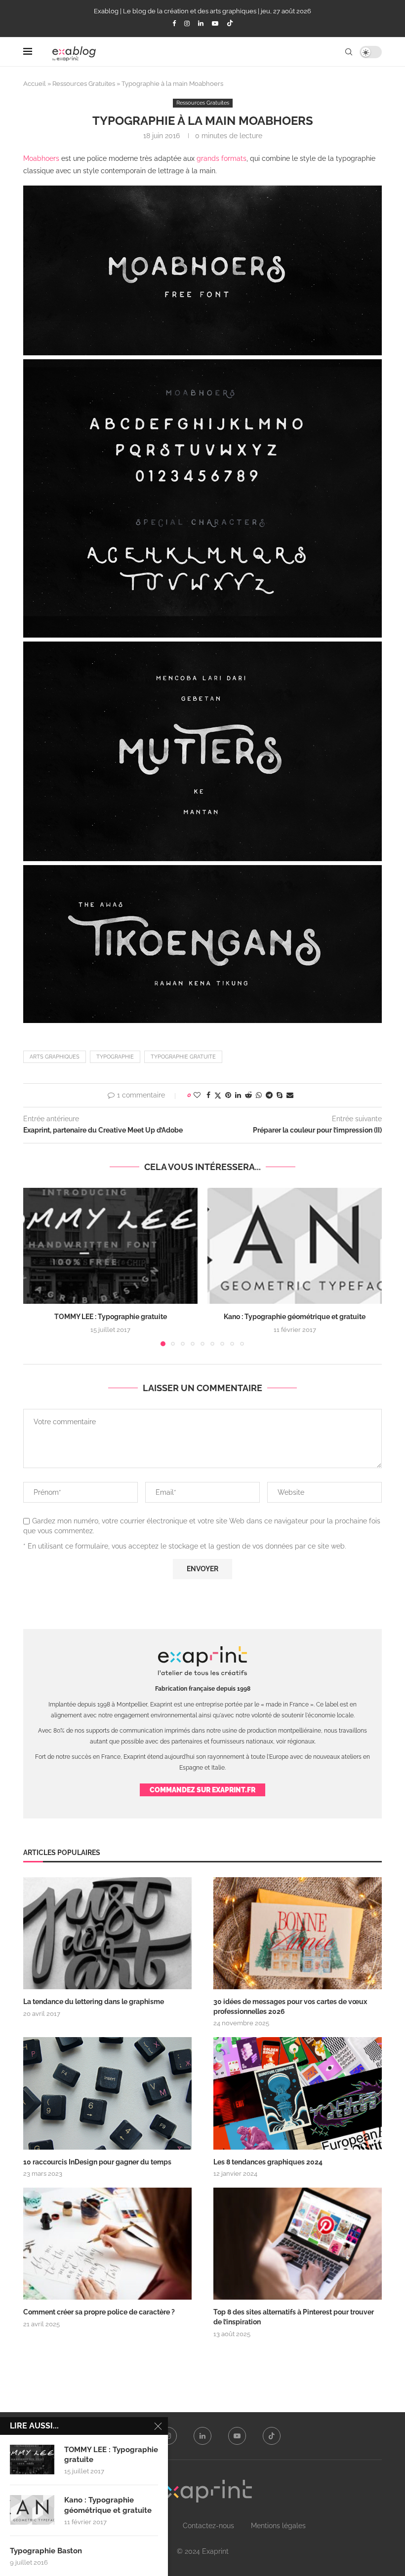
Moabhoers (41, 158)
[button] (37, 1267)
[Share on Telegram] (269, 1095)
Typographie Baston (46, 2551)
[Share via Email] (290, 1095)
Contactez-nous (208, 2526)
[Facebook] (174, 23)
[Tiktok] (230, 24)
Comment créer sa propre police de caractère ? (99, 2312)
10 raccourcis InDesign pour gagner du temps (97, 2162)
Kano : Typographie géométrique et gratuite (295, 1317)
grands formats (222, 158)
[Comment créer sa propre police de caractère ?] (107, 2244)
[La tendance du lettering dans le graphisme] (107, 1933)
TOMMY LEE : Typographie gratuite (111, 1317)
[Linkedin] (201, 23)
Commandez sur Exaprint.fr (202, 1790)
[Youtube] (215, 23)
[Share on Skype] (280, 1095)
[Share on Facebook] (208, 1095)
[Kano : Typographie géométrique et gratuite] (295, 1246)
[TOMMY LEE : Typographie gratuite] (110, 1246)
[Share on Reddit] (248, 1095)
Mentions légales (278, 2526)
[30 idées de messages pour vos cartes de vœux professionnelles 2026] (298, 1933)
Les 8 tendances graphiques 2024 (268, 2162)
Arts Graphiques (55, 1057)
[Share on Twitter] (218, 1095)
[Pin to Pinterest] (228, 1095)
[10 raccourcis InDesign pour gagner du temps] (107, 2093)
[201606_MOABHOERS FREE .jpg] (202, 191)
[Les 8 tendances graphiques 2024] (298, 2093)
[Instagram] (187, 23)
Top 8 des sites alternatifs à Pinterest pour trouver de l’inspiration (294, 2317)
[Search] (349, 52)
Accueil (35, 84)
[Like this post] (197, 1095)
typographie (115, 1057)
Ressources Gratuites (84, 84)
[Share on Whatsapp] (259, 1095)
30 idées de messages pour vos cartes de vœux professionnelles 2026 (290, 2007)
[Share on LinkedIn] (238, 1095)
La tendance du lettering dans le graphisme (94, 2002)
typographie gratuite (183, 1057)
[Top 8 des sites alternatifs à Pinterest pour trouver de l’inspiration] (298, 2244)
